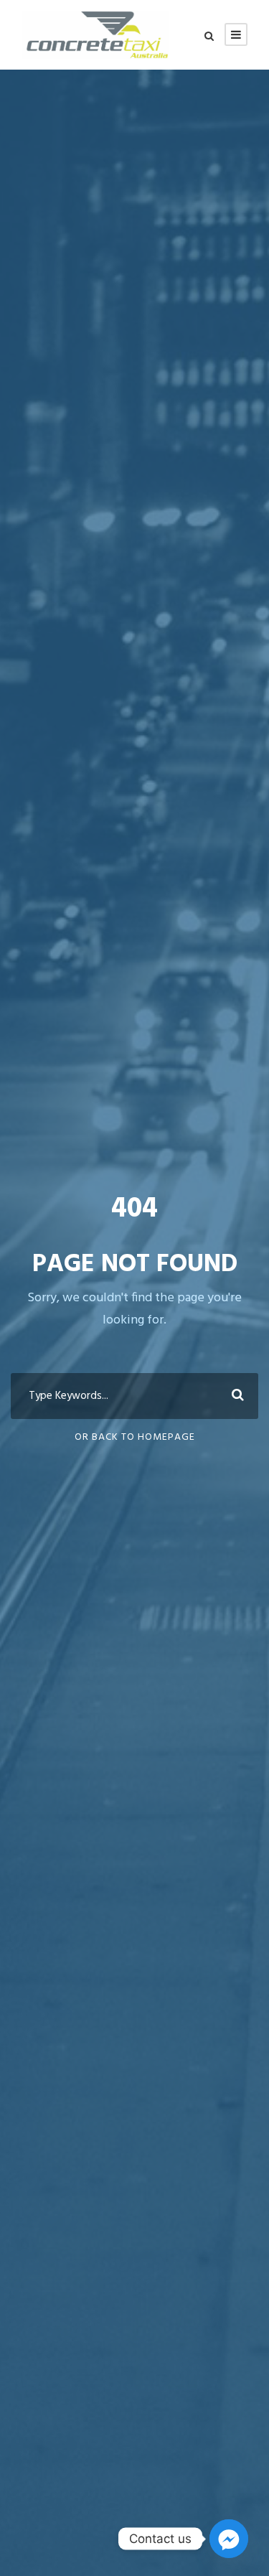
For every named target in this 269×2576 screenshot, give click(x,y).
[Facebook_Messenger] (229, 2539)
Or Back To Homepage (135, 1437)
